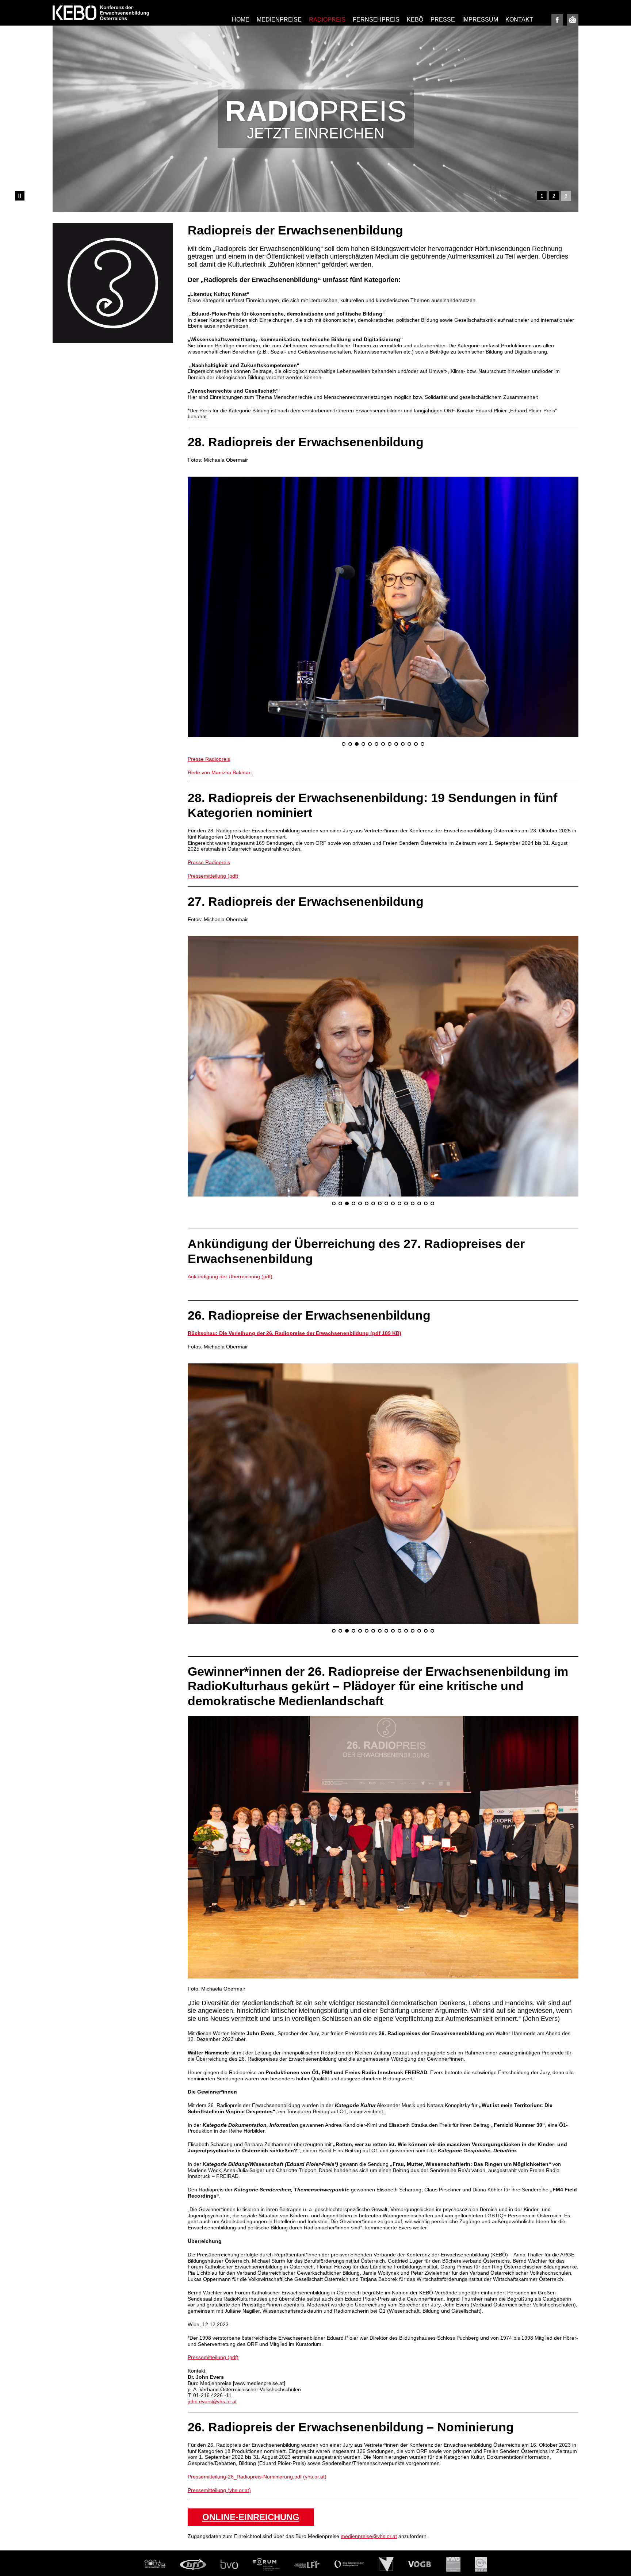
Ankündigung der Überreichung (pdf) (230, 1178)
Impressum (480, 20)
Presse (443, 20)
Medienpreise (279, 20)
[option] (315, 119)
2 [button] (554, 196)
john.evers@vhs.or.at (212, 2303)
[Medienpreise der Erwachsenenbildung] (101, 13)
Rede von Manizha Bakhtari (220, 673)
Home (241, 20)
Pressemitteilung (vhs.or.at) (219, 2391)
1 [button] (542, 196)
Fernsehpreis (376, 20)
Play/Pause (20, 196)
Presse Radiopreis (209, 660)
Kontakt (519, 20)
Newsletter (573, 20)
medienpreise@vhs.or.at (369, 2438)
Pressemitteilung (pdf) (213, 777)
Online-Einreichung (251, 2418)
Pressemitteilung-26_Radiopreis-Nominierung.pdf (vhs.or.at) (257, 2378)
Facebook (557, 20)
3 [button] (566, 196)
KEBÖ (415, 20)
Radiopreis (327, 20)
